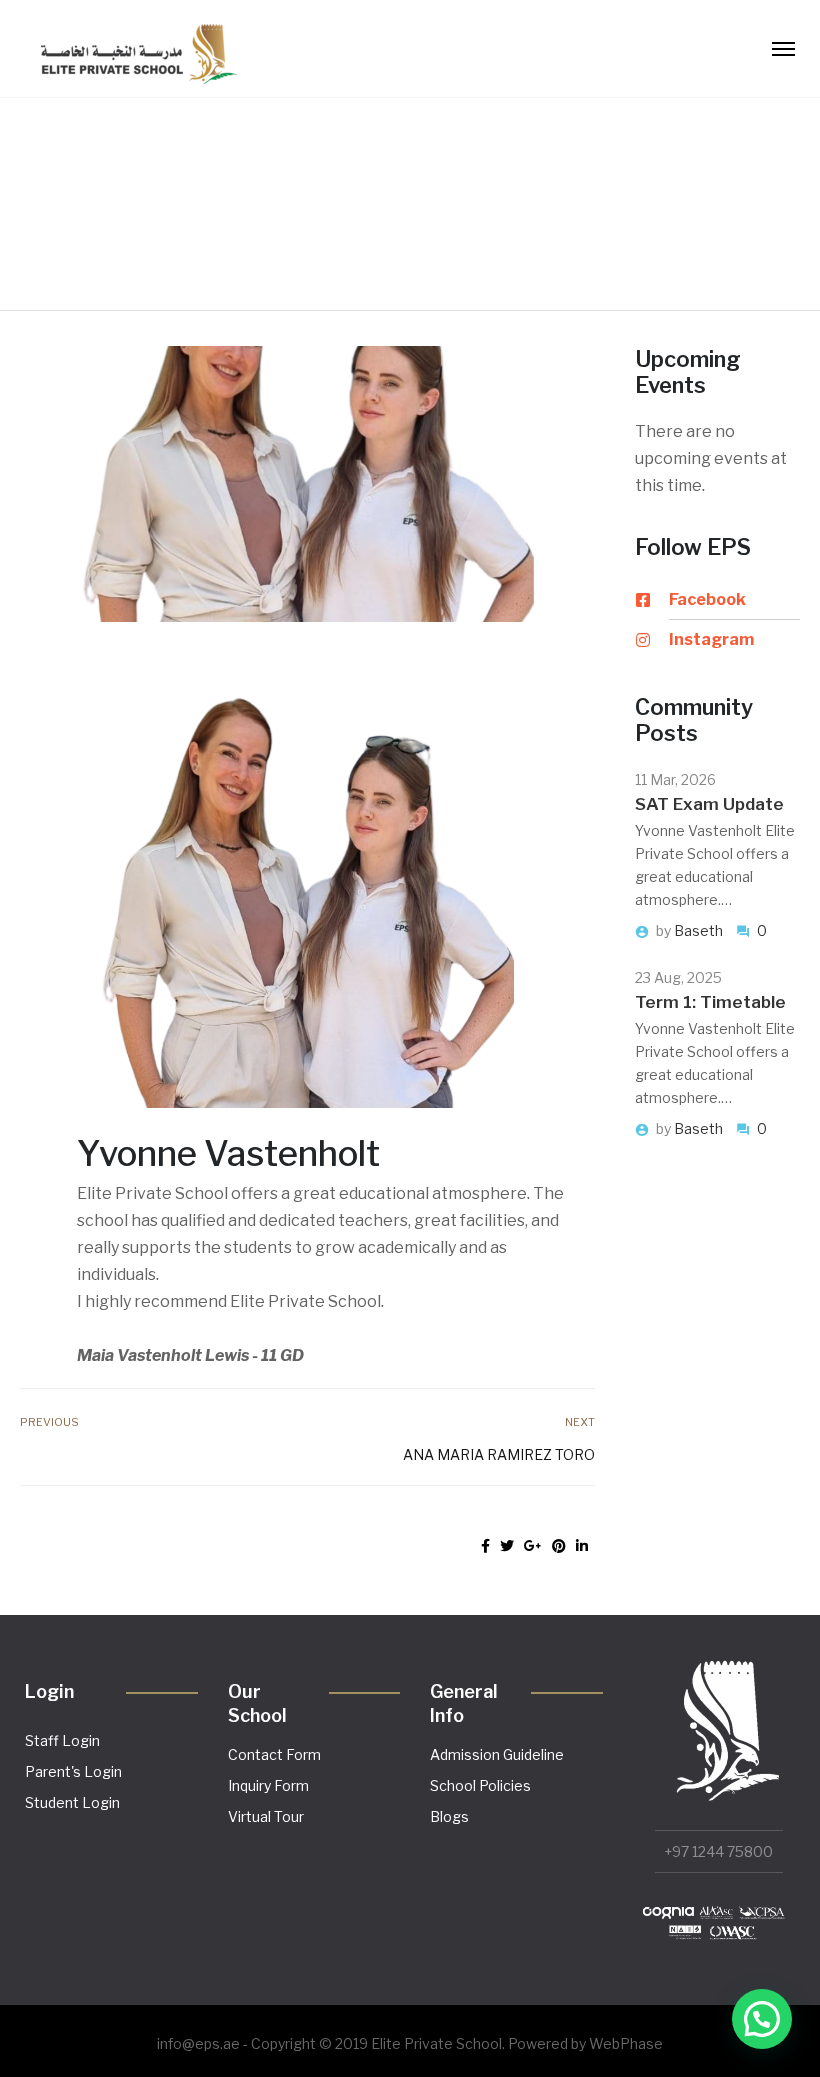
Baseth (700, 930)
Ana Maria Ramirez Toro (499, 1454)
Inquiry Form (268, 1785)
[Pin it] (559, 1545)
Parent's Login (73, 1771)
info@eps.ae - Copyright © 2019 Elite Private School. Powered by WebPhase (410, 2043)
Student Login (72, 1802)
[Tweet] (507, 1545)
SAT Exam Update (709, 804)
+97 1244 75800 (718, 1851)
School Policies (480, 1785)
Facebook (707, 599)
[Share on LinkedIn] (582, 1545)
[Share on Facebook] (485, 1545)
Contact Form (274, 1754)
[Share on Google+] (533, 1545)
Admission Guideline (497, 1754)
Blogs (449, 1816)
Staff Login (62, 1740)
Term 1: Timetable (710, 1002)
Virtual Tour (266, 1816)
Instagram (711, 639)
